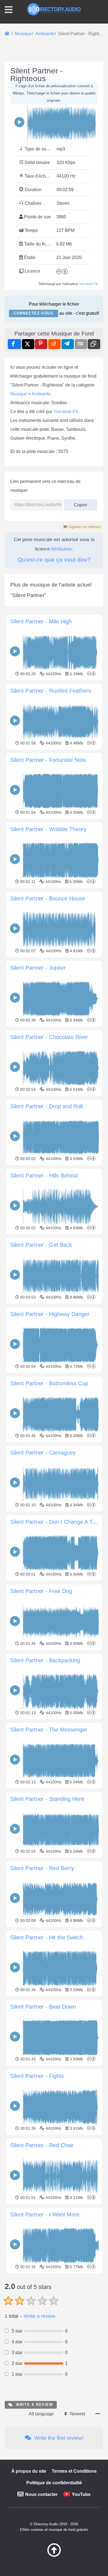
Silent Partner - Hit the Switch (47, 1937)
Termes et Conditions (74, 2471)
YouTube (81, 2494)
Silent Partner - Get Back (41, 1245)
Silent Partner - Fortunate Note (48, 760)
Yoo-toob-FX (88, 284)
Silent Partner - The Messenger (49, 1730)
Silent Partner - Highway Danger (50, 1314)
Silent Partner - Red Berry (42, 1868)
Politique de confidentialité (54, 2483)
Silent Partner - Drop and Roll (46, 1106)
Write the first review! (58, 2438)
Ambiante (41, 394)
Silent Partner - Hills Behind (44, 1176)
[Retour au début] (54, 2555)
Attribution (61, 549)
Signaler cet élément (84, 527)
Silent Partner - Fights (37, 2076)
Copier (79, 503)
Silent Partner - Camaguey (43, 1453)
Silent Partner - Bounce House (48, 898)
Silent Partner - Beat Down (43, 2007)
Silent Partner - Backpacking (45, 1660)
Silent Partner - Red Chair (42, 2145)
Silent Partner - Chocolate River (49, 1037)
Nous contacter (41, 2494)
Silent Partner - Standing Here (47, 1799)
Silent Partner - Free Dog (41, 1591)
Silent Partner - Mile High (41, 621)
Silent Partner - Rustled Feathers (51, 691)
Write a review (40, 2316)
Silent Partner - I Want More (45, 2214)
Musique (19, 394)
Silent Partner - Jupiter (38, 968)
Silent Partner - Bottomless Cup (49, 1383)
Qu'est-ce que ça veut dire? (54, 560)
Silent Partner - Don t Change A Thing (57, 1522)
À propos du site (29, 2471)
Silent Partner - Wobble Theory (48, 829)
